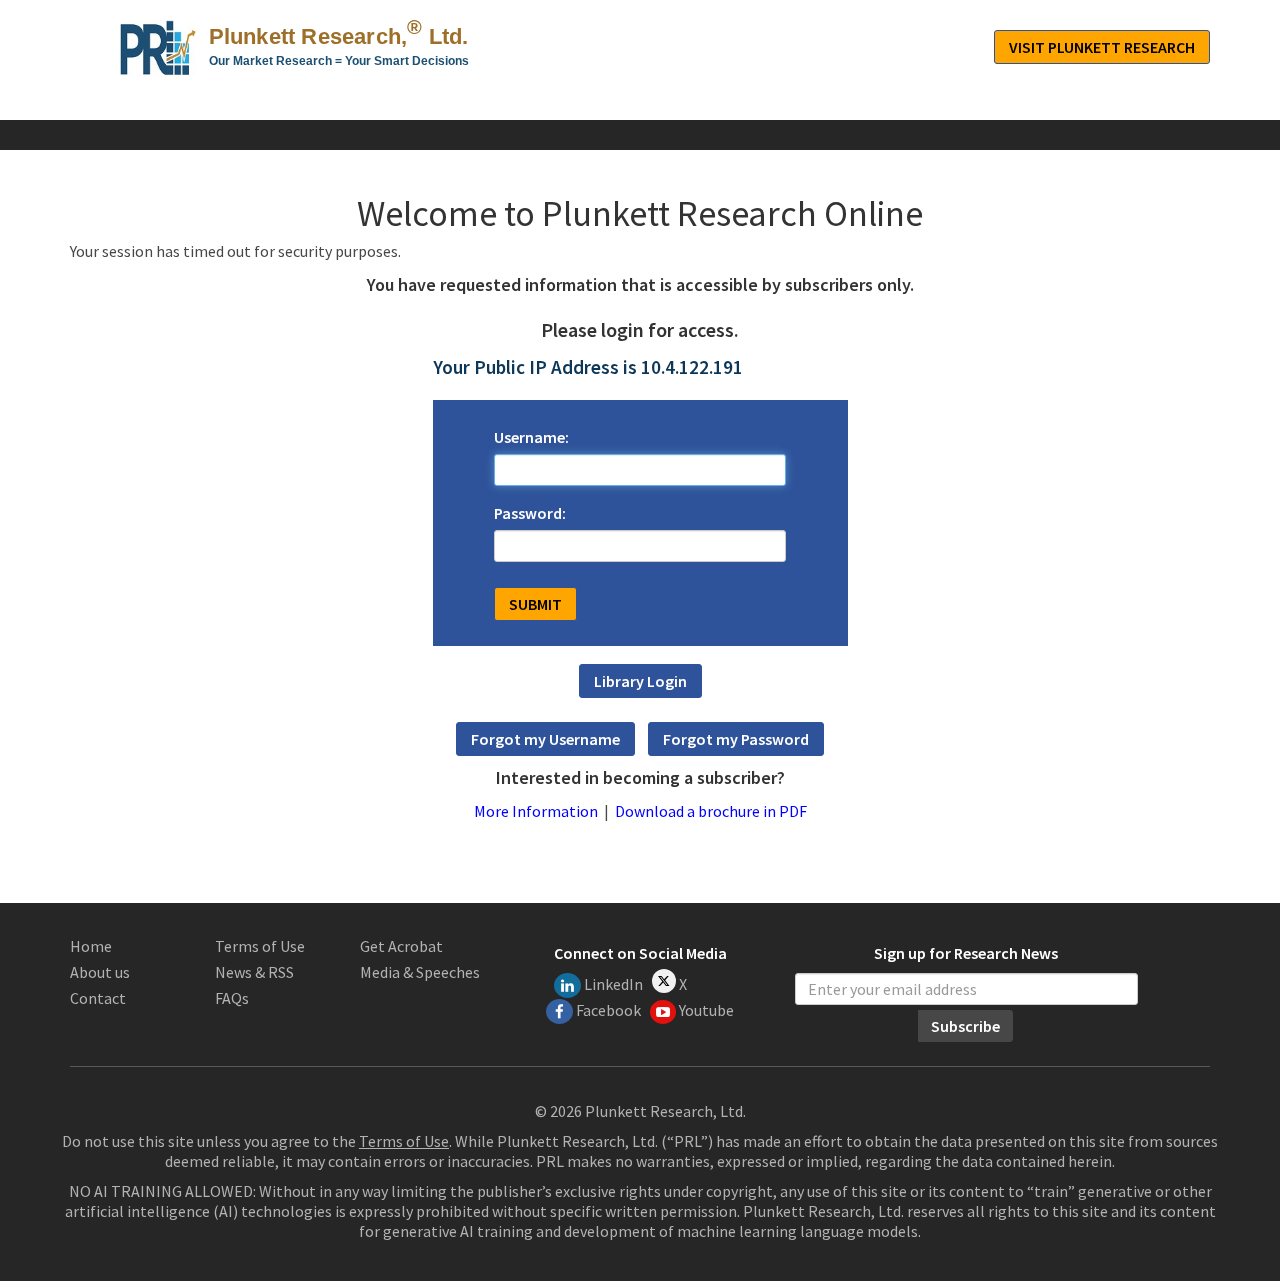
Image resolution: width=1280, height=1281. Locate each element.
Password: (530, 513)
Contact (98, 998)
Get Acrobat (401, 946)
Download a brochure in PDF (711, 811)
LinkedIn (613, 984)
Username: (531, 437)
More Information (536, 811)
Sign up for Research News (966, 954)
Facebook (608, 1010)
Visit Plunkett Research (1102, 47)
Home (91, 946)
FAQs (232, 998)
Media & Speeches (420, 972)
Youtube (706, 1010)
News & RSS (254, 972)
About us (100, 972)
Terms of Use (260, 946)
